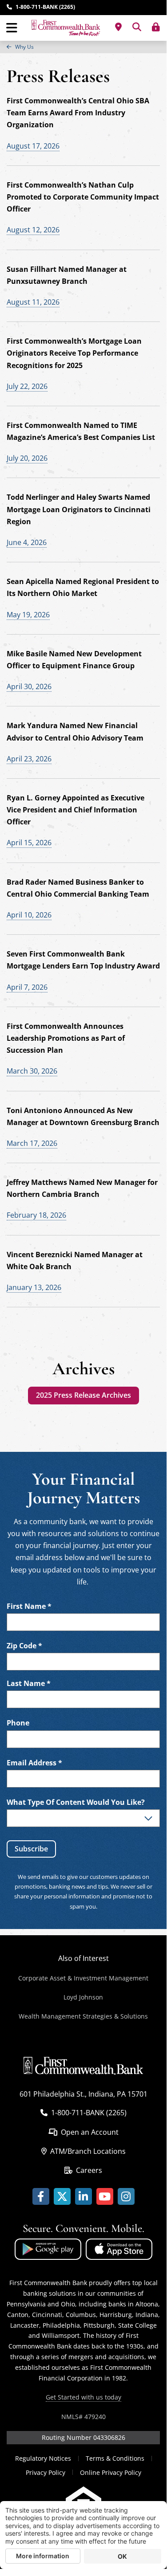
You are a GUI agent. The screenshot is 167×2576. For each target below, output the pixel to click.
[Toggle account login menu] (156, 27)
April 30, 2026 (29, 686)
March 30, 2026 (32, 1071)
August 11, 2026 (33, 302)
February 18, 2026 (36, 1215)
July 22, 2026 (27, 386)
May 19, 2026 (28, 615)
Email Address (34, 1763)
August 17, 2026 (33, 146)
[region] (83, 47)
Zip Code (24, 1646)
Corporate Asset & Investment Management (83, 1978)
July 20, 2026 (27, 458)
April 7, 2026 (27, 987)
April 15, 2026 (29, 843)
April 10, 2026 (29, 915)
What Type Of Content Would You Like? (76, 1802)
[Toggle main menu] (12, 28)
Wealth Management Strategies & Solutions (83, 2016)
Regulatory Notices (43, 2458)
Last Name (29, 1684)
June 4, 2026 (27, 542)
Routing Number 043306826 (83, 2437)
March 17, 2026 (32, 1143)
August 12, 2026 (33, 230)
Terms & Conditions (115, 2458)
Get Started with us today (83, 2397)
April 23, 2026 (29, 759)
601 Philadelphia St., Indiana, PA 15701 (83, 2094)
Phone (18, 1723)
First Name (29, 1606)
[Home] (66, 28)
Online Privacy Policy (111, 2472)
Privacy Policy (46, 2472)
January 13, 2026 (34, 1287)
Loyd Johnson (83, 1997)
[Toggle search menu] (137, 27)
